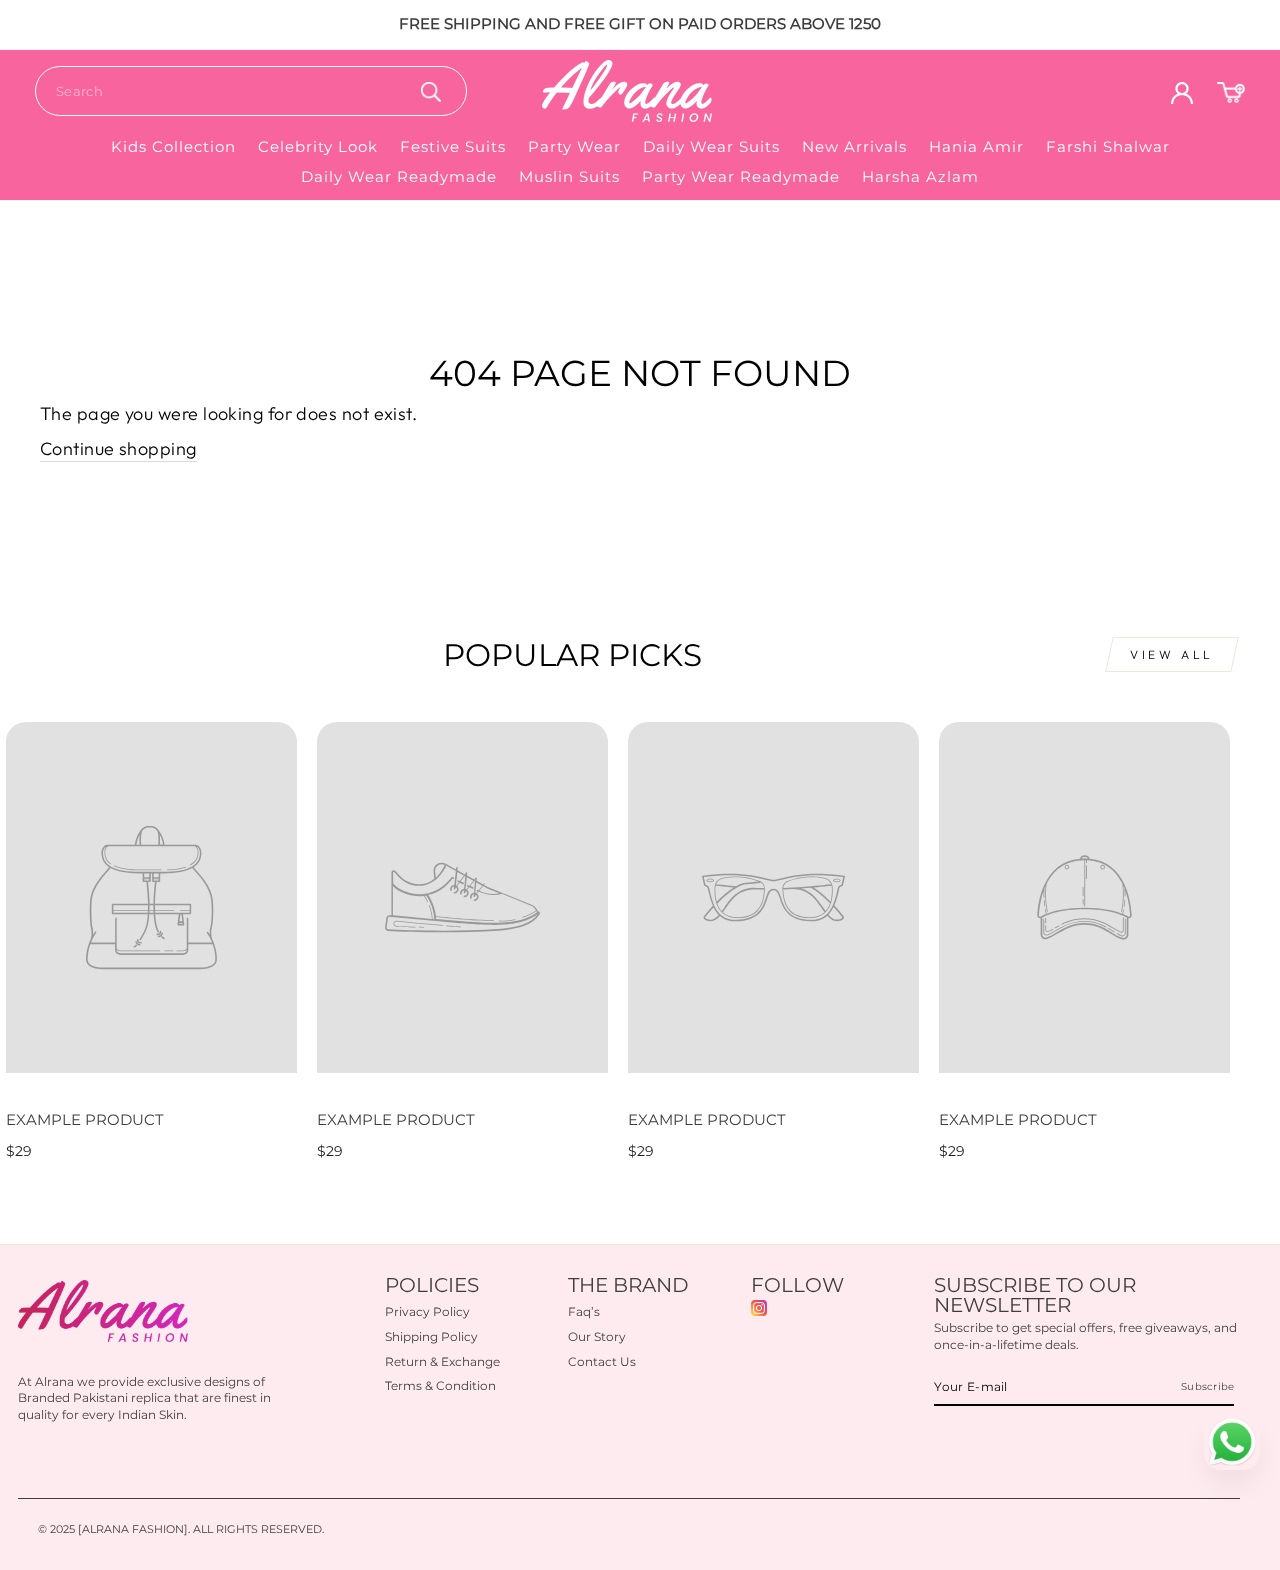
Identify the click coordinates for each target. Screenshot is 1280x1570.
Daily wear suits (711, 146)
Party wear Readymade (741, 176)
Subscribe (1207, 1387)
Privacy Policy (427, 1311)
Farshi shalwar (1108, 146)
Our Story (597, 1336)
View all (1172, 654)
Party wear (574, 146)
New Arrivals (854, 146)
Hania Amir (976, 146)
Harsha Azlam (920, 176)
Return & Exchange (442, 1361)
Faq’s (584, 1311)
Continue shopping (118, 448)
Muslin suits (569, 176)
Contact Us (602, 1361)
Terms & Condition (440, 1385)
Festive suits (453, 146)
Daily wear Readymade (399, 176)
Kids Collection (173, 146)
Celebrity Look (318, 146)
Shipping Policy (431, 1336)
